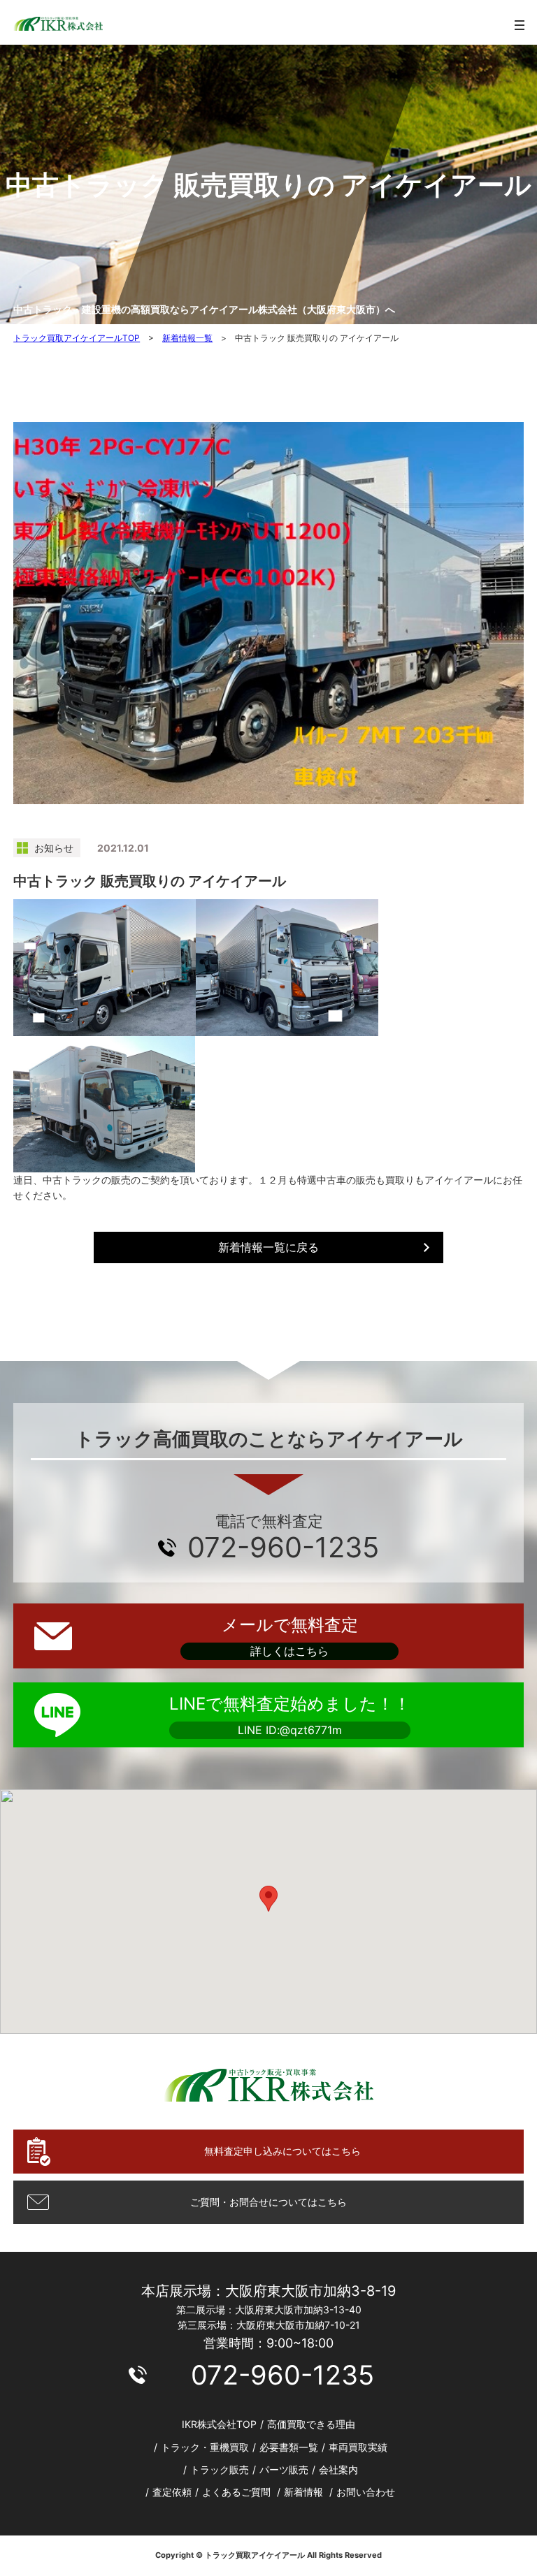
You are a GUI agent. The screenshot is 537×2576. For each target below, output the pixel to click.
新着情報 (303, 2492)
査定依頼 (172, 2492)
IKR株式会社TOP (219, 2424)
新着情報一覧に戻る (268, 1247)
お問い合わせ (366, 2492)
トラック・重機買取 (205, 2447)
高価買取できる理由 (311, 2424)
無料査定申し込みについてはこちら (282, 2151)
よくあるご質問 (236, 2492)
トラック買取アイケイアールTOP (77, 338)
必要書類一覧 (289, 2447)
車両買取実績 (358, 2447)
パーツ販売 (284, 2469)
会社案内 (338, 2469)
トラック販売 (220, 2469)
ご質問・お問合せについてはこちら (268, 2202)
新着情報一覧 (187, 338)
